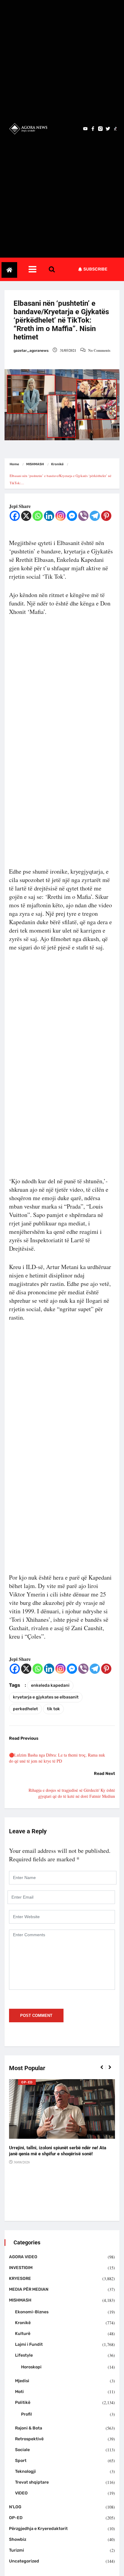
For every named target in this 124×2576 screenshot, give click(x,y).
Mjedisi (22, 2381)
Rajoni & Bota (29, 2428)
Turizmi (17, 2550)
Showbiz (18, 2539)
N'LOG (15, 2507)
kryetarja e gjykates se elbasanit (46, 1697)
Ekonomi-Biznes (32, 2312)
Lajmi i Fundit (29, 2344)
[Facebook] (15, 516)
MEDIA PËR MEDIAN (29, 2289)
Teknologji (25, 2471)
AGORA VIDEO (23, 2257)
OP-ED (27, 2082)
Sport (21, 2461)
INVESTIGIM (21, 2268)
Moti (19, 2392)
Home (14, 464)
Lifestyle (24, 2355)
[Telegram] (95, 516)
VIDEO (21, 2493)
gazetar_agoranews (31, 351)
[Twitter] (108, 129)
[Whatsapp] (38, 516)
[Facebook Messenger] (72, 516)
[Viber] (83, 516)
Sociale (22, 2450)
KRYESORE (20, 2279)
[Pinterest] (106, 516)
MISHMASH (35, 464)
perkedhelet (25, 1709)
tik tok (53, 1709)
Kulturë (23, 2334)
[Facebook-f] (93, 129)
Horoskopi (31, 2367)
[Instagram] (60, 516)
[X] (26, 516)
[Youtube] (85, 129)
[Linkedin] (49, 516)
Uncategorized (24, 2561)
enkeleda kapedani (50, 1685)
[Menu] (38, 269)
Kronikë (57, 464)
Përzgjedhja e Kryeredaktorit (38, 2529)
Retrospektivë (29, 2439)
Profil (26, 2414)
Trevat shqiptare (32, 2482)
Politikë (23, 2403)
